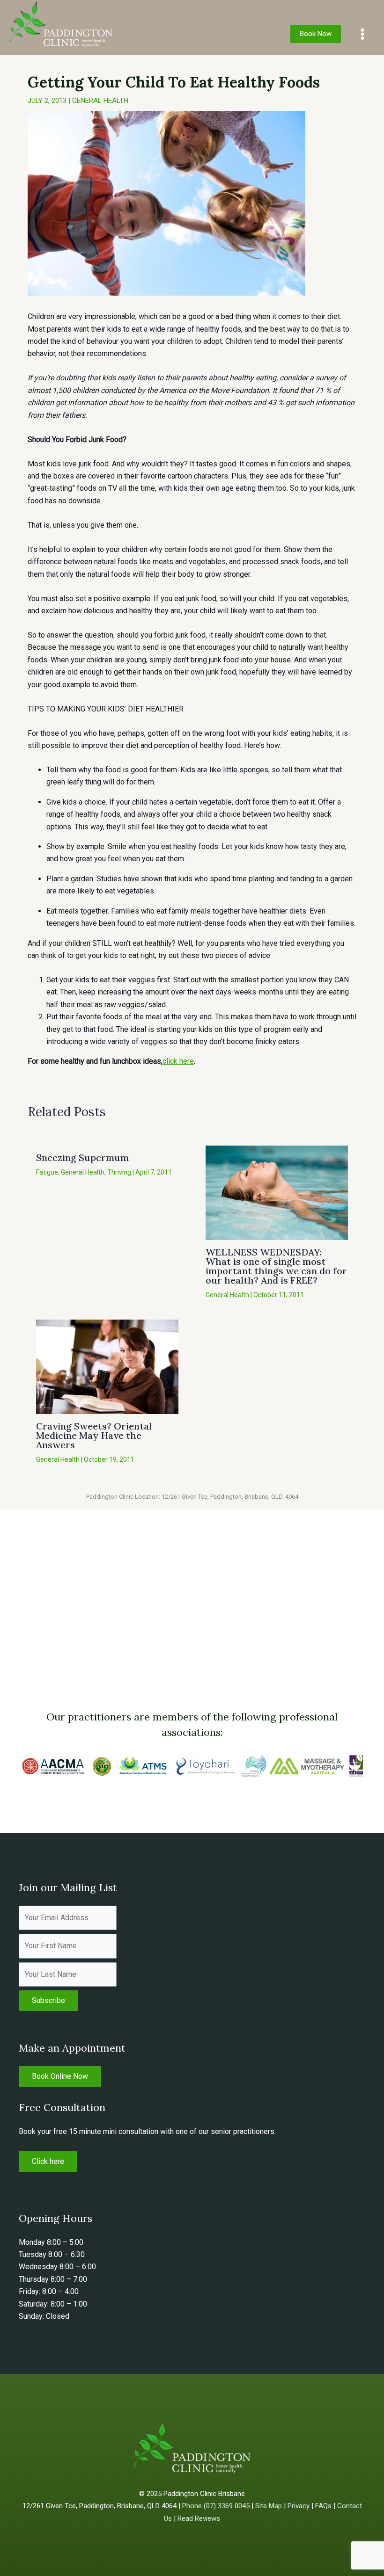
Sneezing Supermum (82, 1157)
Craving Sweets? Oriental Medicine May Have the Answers (94, 1435)
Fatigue (47, 1172)
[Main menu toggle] (362, 34)
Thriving (119, 1172)
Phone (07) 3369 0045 (216, 2506)
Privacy (299, 2506)
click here (178, 1061)
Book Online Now (60, 2076)
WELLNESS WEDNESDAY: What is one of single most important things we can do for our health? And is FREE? (276, 1266)
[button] (316, 34)
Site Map (269, 2506)
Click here (48, 2161)
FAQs (323, 2506)
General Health (100, 101)
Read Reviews (199, 2518)
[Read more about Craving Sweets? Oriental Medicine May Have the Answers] (107, 1366)
